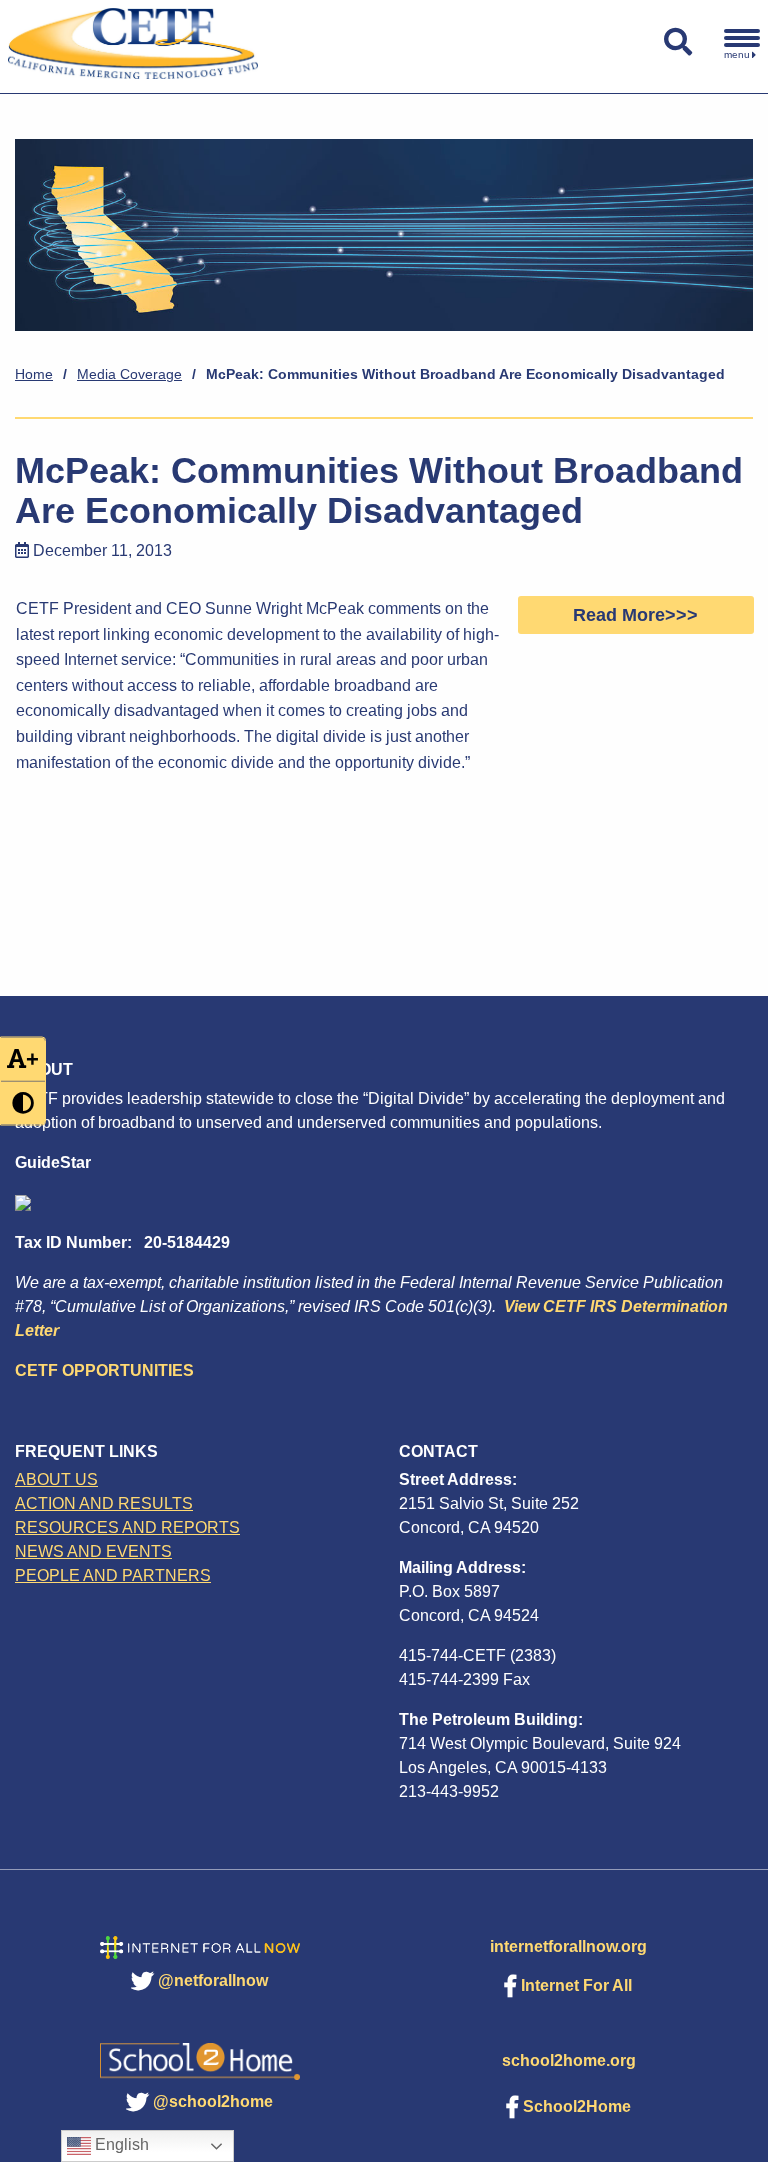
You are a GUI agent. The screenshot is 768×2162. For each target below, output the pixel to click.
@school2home (213, 2101)
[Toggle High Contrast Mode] (23, 1103)
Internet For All (576, 1985)
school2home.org (569, 2060)
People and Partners (113, 1575)
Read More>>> (635, 615)
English (120, 2144)
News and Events (93, 1551)
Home (34, 374)
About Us (56, 1479)
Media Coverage (129, 374)
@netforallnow (213, 1980)
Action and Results (104, 1503)
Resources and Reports (127, 1527)
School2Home (577, 2106)
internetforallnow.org (568, 1946)
